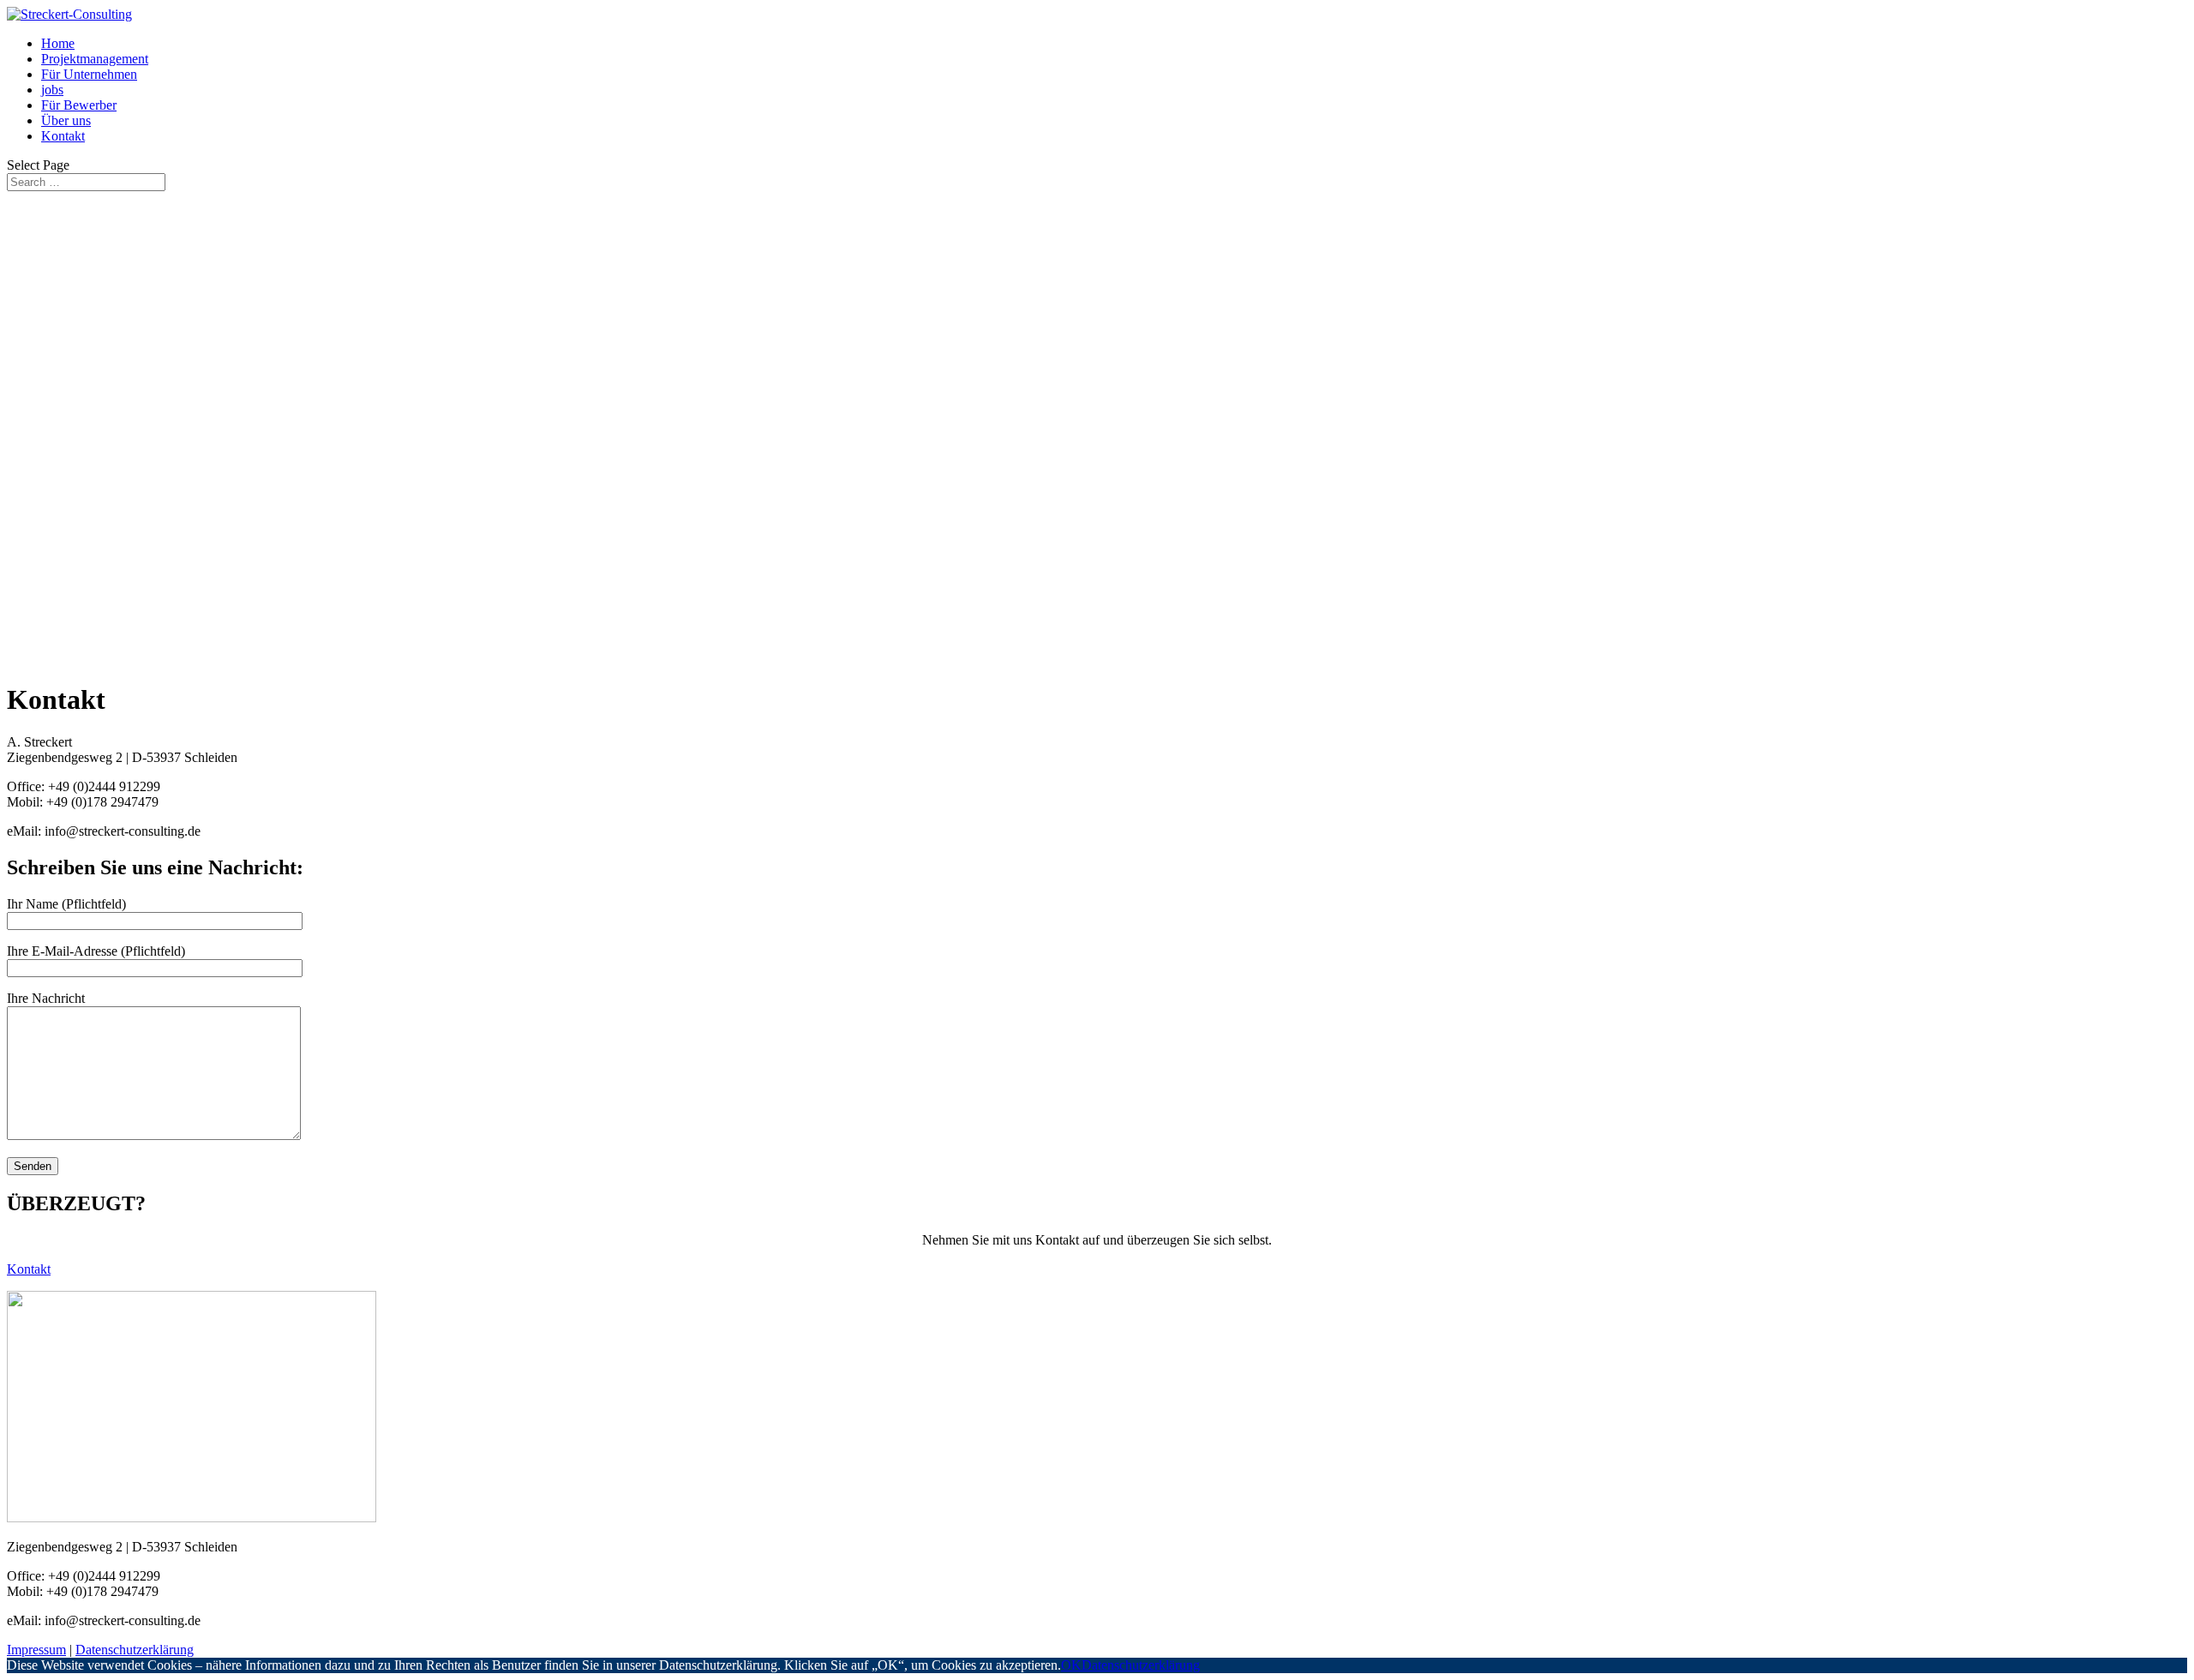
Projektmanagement (95, 59)
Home (58, 43)
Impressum (36, 1650)
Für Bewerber (79, 105)
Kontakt (63, 136)
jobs (52, 90)
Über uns (66, 120)
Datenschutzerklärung (135, 1650)
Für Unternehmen (89, 74)
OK (1071, 1665)
